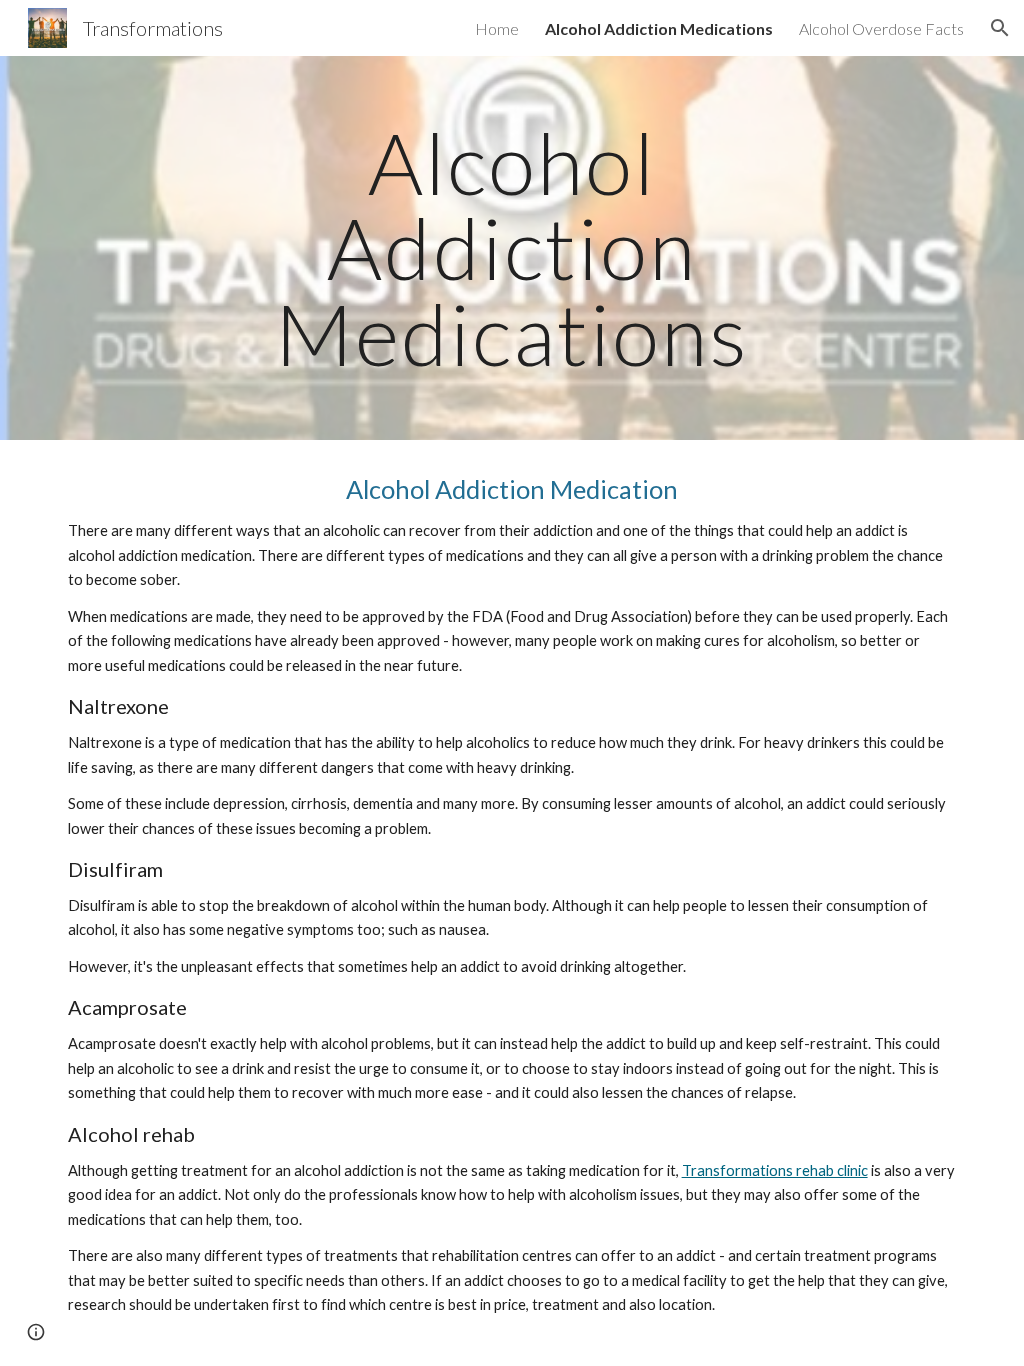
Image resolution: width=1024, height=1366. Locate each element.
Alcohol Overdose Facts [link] (881, 28)
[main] (511, 248)
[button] (1000, 28)
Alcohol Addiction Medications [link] (659, 28)
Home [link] (497, 28)
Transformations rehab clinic (775, 1170)
